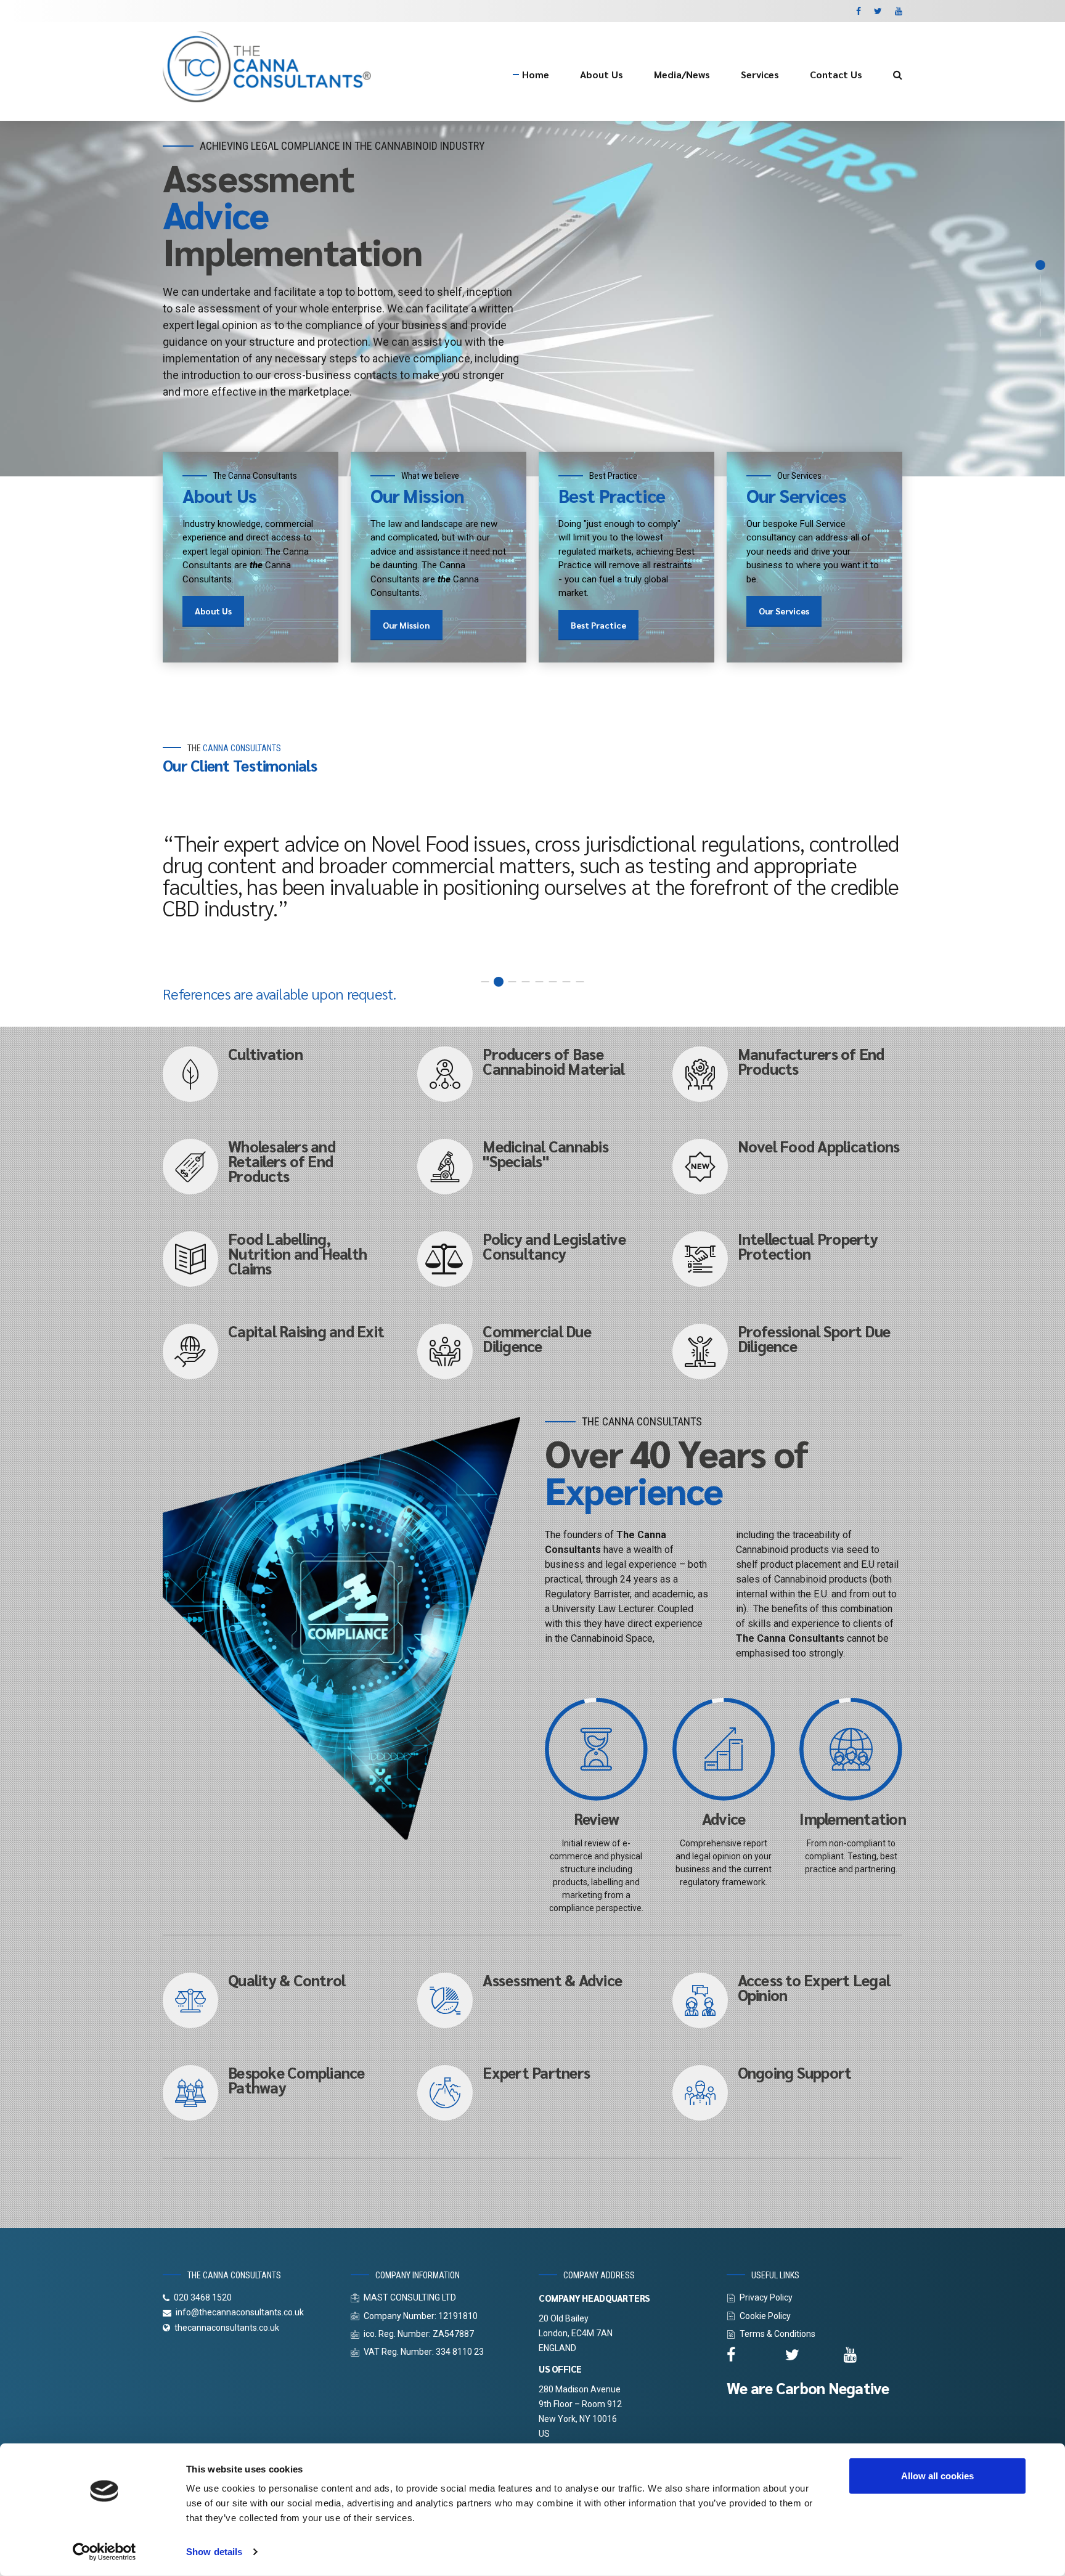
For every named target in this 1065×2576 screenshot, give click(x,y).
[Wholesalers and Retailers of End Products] (190, 1224)
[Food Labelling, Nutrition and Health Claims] (190, 1316)
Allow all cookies (937, 2476)
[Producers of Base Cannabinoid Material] (445, 1131)
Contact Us (836, 74)
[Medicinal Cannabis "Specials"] (445, 1224)
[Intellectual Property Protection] (700, 1316)
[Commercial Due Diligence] (445, 1409)
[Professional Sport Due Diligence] (700, 1409)
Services (760, 74)
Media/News (682, 74)
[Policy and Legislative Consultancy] (445, 1316)
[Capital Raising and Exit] (190, 1409)
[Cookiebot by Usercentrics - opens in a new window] (104, 2552)
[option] (532, 327)
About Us (602, 74)
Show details (214, 2552)
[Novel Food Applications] (700, 1224)
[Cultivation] (190, 1131)
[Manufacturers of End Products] (700, 1131)
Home (536, 74)
